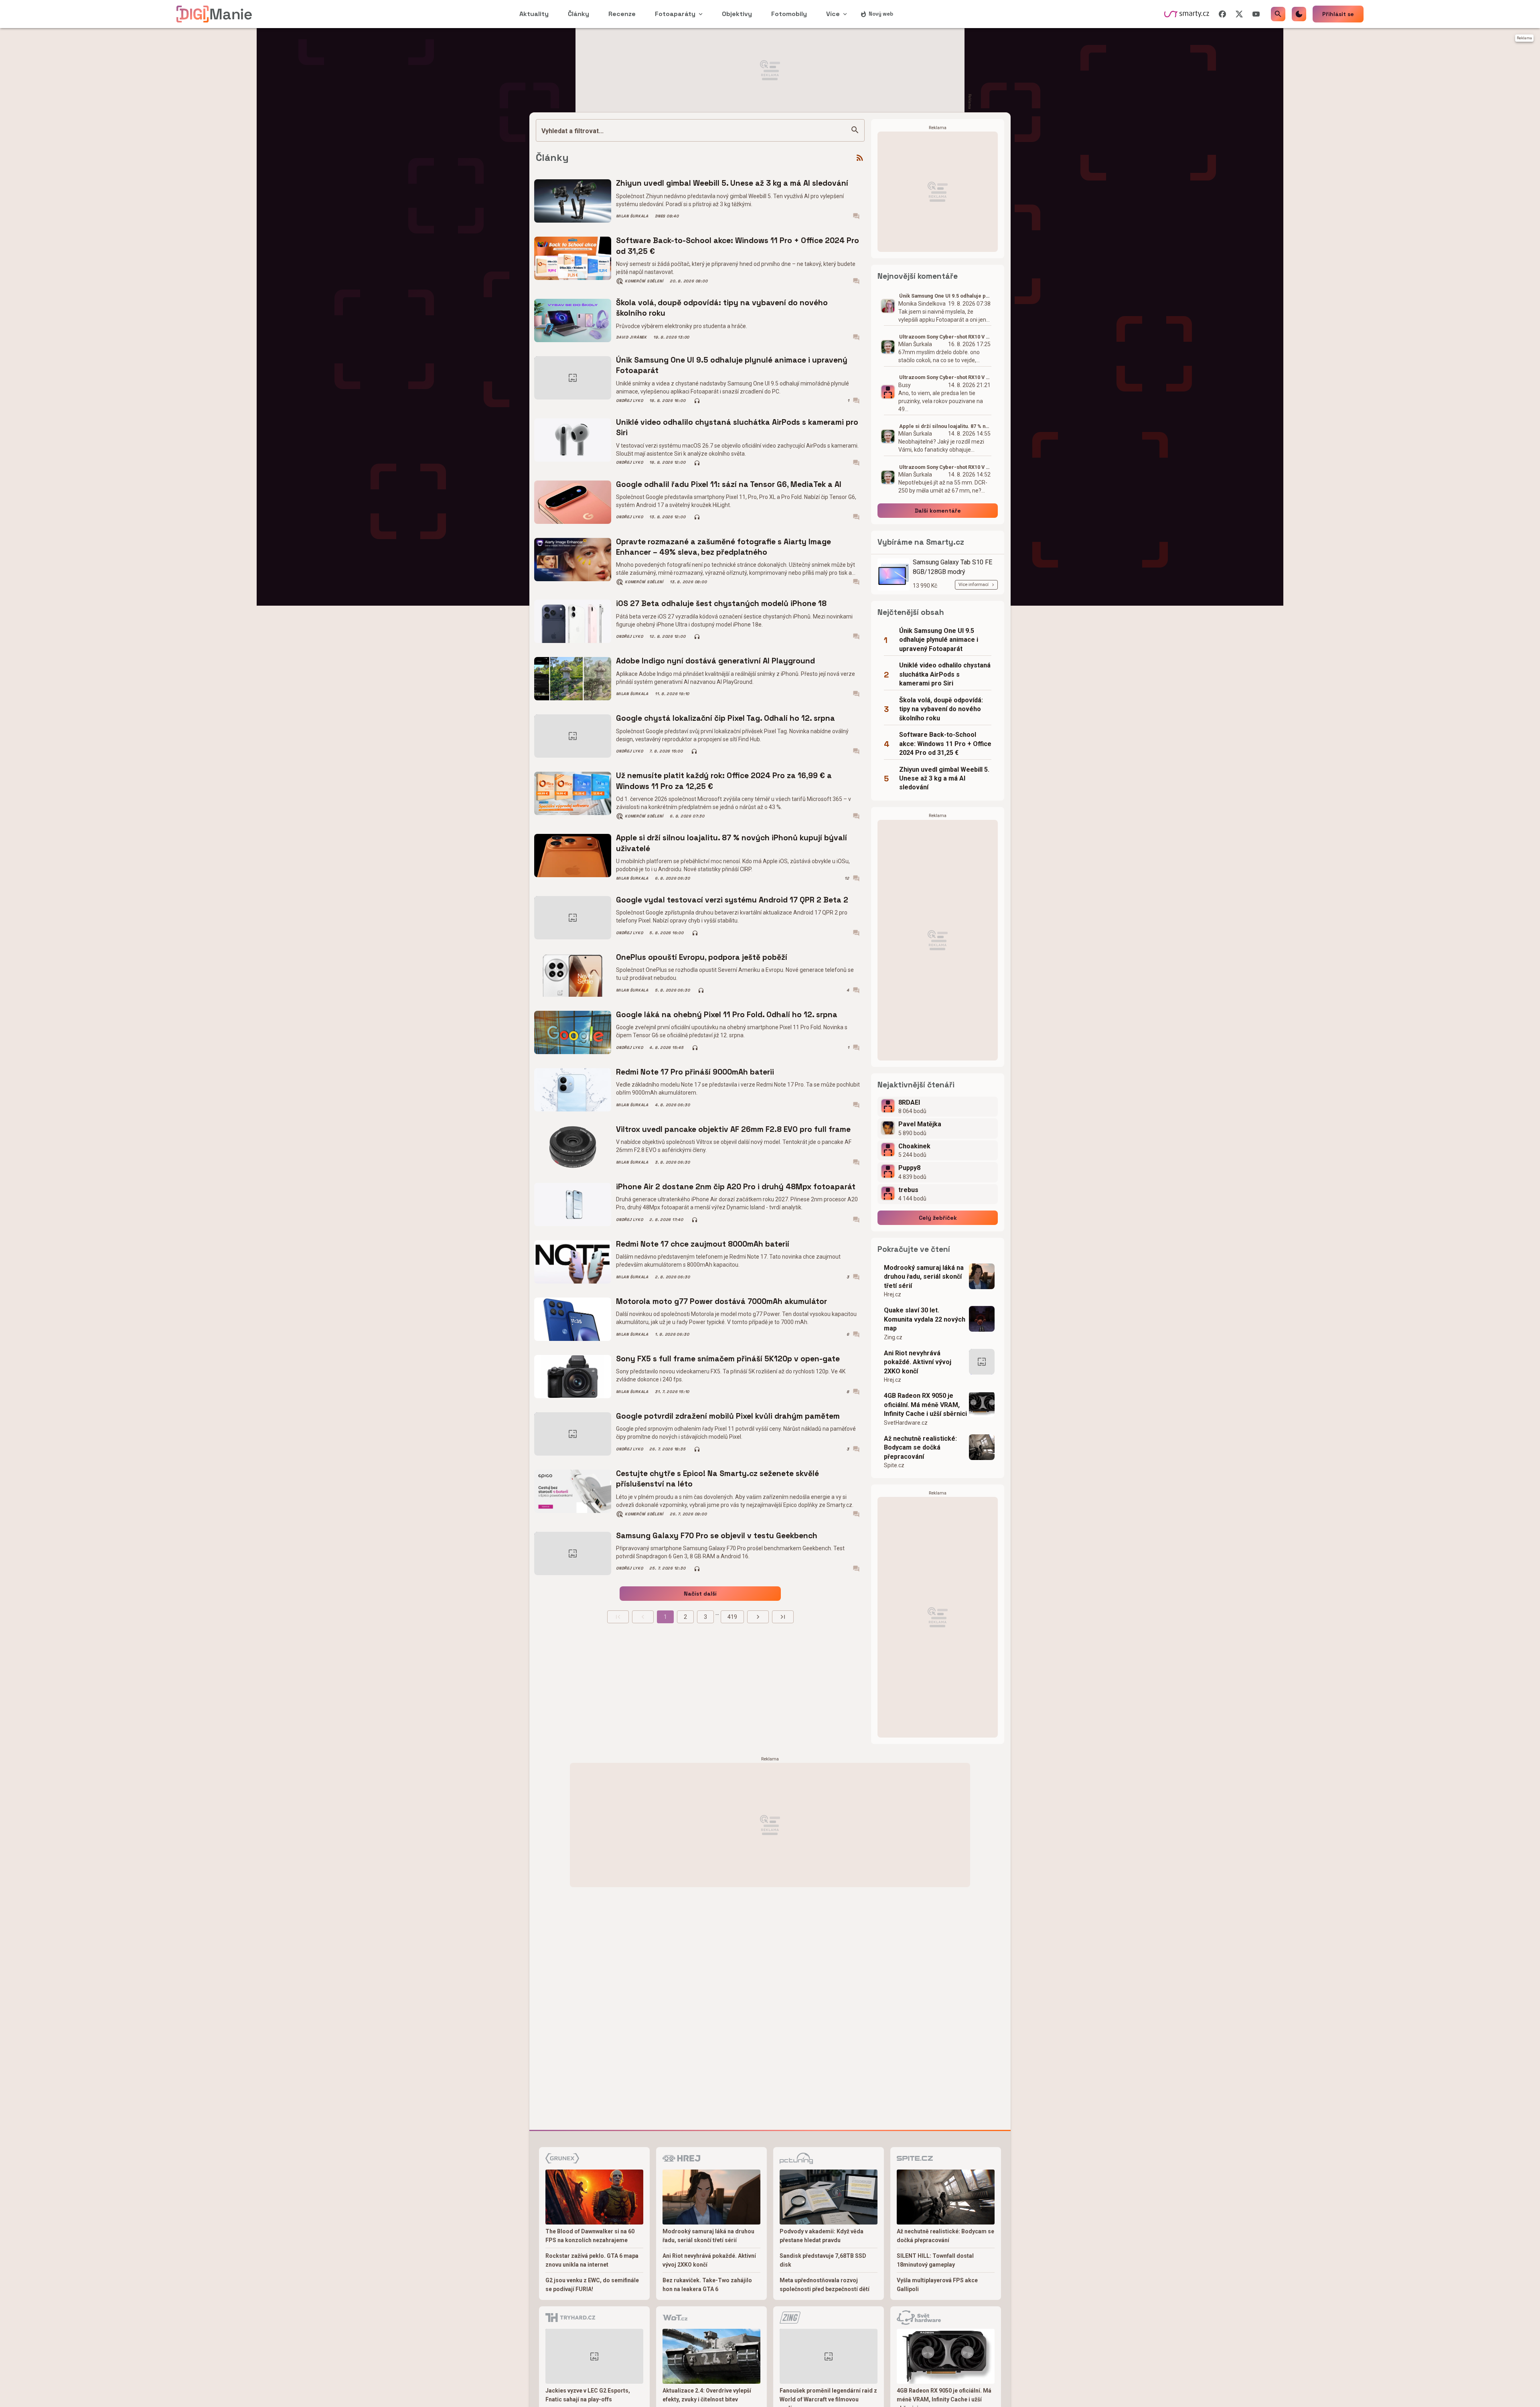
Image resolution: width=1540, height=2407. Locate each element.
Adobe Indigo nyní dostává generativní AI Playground (715, 661)
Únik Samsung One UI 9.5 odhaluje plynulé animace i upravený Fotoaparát (732, 365)
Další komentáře (938, 511)
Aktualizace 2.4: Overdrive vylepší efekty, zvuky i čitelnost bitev (707, 2395)
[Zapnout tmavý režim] (1299, 14)
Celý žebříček (938, 1218)
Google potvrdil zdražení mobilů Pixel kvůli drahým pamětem (728, 1416)
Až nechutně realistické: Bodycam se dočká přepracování (920, 1448)
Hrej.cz (893, 1294)
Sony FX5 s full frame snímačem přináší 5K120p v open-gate (728, 1359)
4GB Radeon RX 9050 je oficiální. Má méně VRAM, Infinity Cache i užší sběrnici (925, 1405)
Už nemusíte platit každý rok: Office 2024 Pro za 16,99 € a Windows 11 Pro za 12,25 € (724, 781)
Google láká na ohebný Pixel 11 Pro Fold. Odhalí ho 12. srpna (727, 1015)
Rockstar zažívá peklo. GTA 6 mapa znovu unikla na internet (592, 2260)
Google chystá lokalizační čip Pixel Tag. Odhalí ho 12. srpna (725, 718)
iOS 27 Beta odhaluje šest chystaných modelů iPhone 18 (721, 603)
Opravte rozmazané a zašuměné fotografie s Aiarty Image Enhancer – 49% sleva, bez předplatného (723, 547)
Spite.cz (894, 1465)
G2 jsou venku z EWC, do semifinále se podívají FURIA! (592, 2285)
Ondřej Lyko (629, 401)
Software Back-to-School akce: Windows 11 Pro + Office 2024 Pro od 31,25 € (738, 246)
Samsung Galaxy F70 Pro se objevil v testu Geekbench (717, 1536)
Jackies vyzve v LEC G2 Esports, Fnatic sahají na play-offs (588, 2395)
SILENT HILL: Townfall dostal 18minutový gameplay (935, 2260)
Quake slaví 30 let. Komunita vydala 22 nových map (925, 1319)
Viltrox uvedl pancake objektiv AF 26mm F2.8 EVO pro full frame (733, 1129)
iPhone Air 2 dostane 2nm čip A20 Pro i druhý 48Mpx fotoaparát (736, 1187)
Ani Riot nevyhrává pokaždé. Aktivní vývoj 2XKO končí (918, 1362)
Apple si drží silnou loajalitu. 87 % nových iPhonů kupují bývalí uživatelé (731, 843)
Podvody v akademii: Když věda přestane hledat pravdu (822, 2236)
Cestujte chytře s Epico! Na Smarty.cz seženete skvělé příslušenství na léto (717, 1479)
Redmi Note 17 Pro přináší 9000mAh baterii (695, 1072)
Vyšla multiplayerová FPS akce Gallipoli (937, 2285)
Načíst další (700, 1594)
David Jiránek (631, 337)
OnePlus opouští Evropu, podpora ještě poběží (702, 957)
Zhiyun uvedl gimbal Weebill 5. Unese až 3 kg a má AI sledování (732, 183)
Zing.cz (893, 1337)
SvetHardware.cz (906, 1423)
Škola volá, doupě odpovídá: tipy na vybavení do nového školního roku (722, 308)
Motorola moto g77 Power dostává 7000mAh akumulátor (721, 1301)
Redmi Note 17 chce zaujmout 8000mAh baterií (703, 1244)
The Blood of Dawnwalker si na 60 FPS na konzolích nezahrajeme (590, 2236)
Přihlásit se (1338, 14)
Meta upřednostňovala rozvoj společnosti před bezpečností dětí (825, 2285)
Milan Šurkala (632, 216)
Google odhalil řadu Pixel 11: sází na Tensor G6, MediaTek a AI (729, 484)
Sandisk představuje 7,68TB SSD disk (823, 2260)
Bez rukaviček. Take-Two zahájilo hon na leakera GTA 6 (707, 2285)
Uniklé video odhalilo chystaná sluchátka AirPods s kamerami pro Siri (737, 427)
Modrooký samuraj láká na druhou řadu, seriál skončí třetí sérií (924, 1277)
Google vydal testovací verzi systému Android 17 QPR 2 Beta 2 (732, 900)
